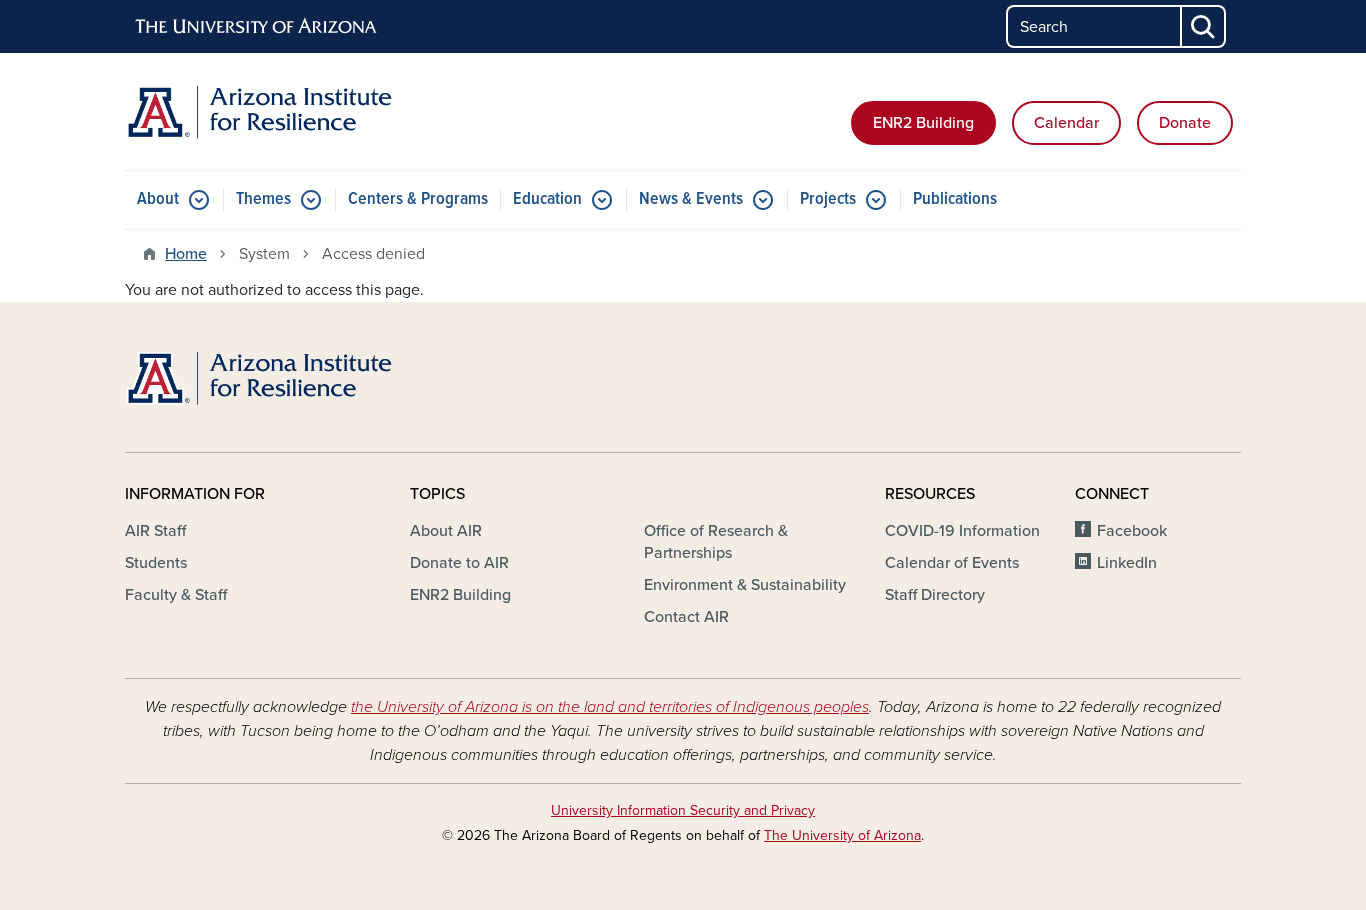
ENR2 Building (923, 123)
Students (156, 563)
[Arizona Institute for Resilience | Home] (303, 111)
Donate (1185, 123)
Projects (828, 199)
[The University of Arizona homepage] (257, 27)
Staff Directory (935, 595)
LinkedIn (1127, 563)
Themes (263, 199)
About (158, 199)
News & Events (691, 199)
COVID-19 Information (962, 531)
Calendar (1066, 123)
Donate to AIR (459, 563)
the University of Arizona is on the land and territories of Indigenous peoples (610, 707)
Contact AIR (686, 617)
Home (186, 254)
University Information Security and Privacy (683, 810)
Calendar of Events (952, 563)
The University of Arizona (842, 835)
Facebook (1132, 531)
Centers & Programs (418, 199)
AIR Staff (155, 531)
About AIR (446, 531)
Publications (955, 199)
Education (547, 199)
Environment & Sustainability (745, 585)
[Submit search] (1204, 26)
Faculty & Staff (176, 595)
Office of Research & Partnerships (716, 542)
